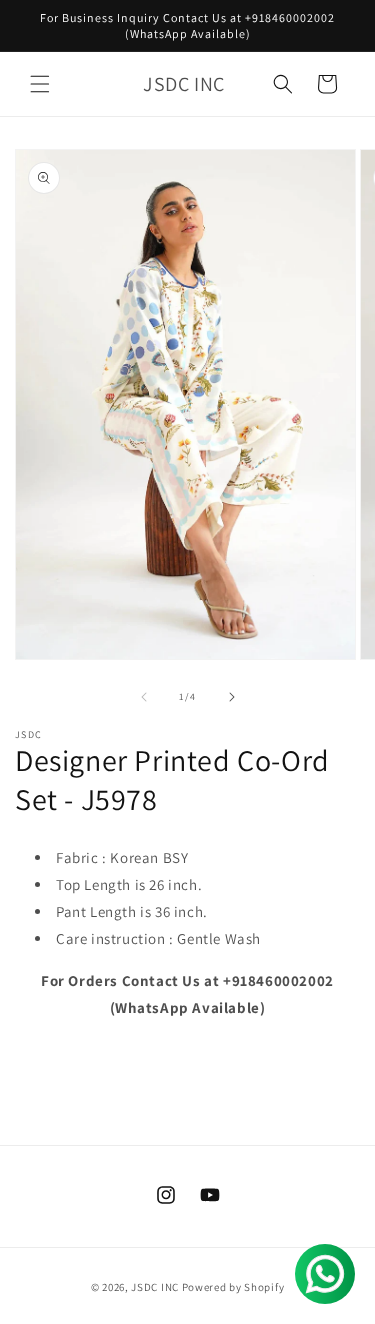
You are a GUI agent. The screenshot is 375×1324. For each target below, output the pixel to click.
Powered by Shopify (233, 1287)
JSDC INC (155, 1287)
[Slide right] (232, 697)
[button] (40, 84)
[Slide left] (144, 697)
